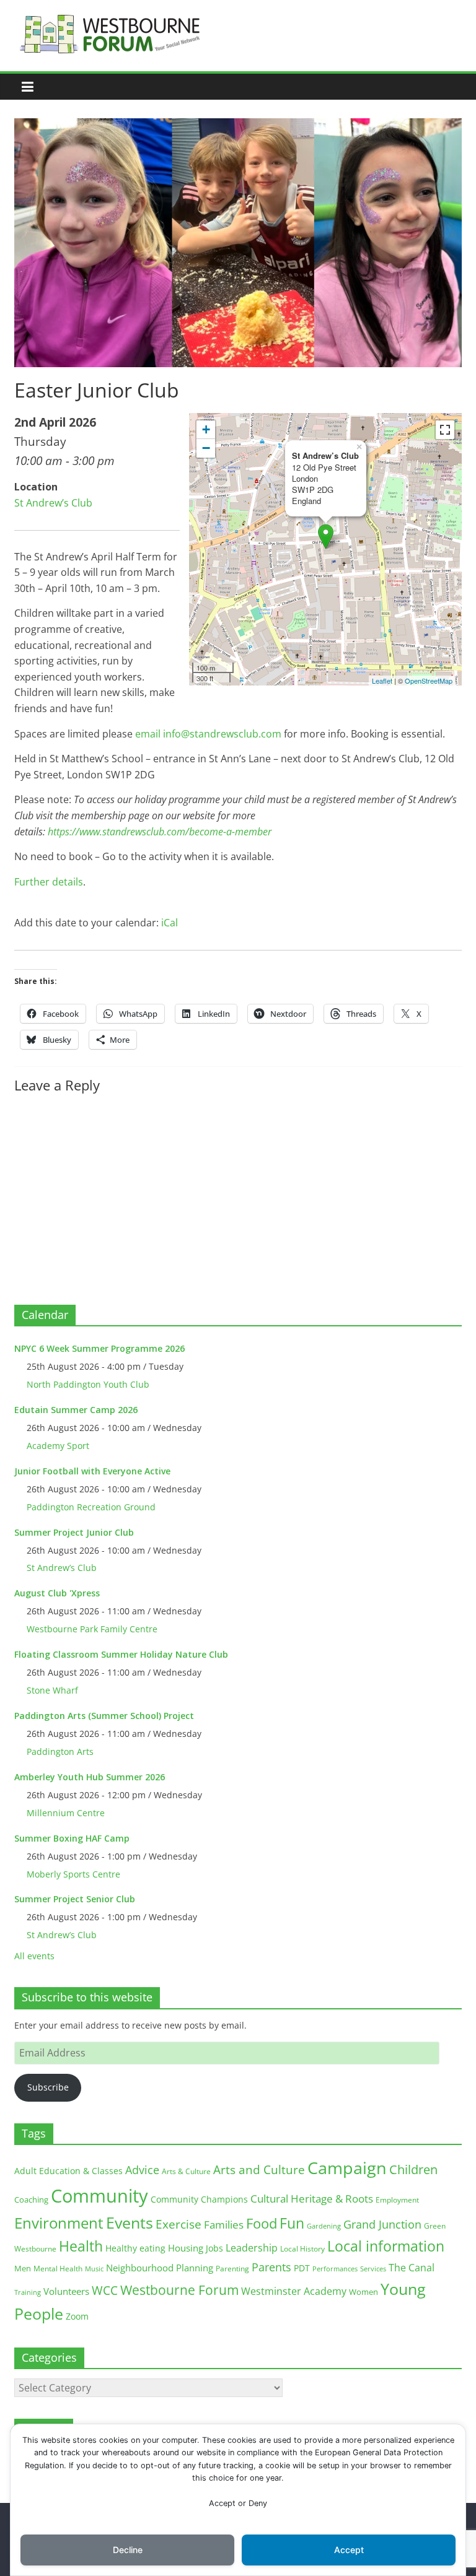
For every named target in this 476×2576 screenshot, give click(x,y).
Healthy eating (135, 2248)
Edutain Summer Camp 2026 (76, 1410)
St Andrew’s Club (53, 503)
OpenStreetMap (429, 681)
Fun (292, 2223)
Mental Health (58, 2269)
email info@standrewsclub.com (208, 734)
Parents (271, 2267)
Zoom (77, 2317)
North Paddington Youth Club (88, 1384)
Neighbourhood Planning (160, 2268)
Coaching (31, 2200)
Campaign (347, 2168)
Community (99, 2196)
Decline (128, 2550)
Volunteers (66, 2291)
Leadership (252, 2248)
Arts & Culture (186, 2171)
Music (94, 2269)
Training (28, 2292)
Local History (302, 2249)
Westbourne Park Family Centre (92, 1629)
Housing (186, 2248)
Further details (49, 882)
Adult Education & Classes (68, 2171)
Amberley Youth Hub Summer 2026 (90, 1777)
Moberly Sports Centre (73, 1874)
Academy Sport (58, 1446)
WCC (105, 2291)
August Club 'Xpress (57, 1593)
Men (23, 2268)
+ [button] (206, 429)
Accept (349, 2550)
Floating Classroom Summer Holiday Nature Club (121, 1654)
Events (130, 2223)
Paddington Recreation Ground (91, 1507)
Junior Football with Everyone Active (92, 1471)
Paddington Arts (60, 1751)
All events (34, 1956)
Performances (335, 2269)
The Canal (412, 2267)
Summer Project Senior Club (75, 1899)
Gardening (324, 2226)
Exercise (178, 2224)
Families (224, 2225)
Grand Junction (382, 2224)
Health (81, 2246)
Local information (386, 2246)
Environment (59, 2223)
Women (364, 2292)
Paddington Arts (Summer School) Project (104, 1716)
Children (413, 2169)
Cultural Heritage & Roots (312, 2199)
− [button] (206, 448)
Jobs (214, 2248)
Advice (142, 2170)
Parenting (232, 2269)
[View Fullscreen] (445, 430)
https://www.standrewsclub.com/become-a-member (160, 832)
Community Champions (199, 2200)
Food (262, 2223)
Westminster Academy (294, 2291)
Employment (397, 2200)
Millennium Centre (66, 1813)
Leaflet (382, 681)
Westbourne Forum (179, 2290)
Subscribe (48, 2087)
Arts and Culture (259, 2170)
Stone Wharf (52, 1690)
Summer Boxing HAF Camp (72, 1838)
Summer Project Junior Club (74, 1532)
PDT (302, 2268)
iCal (170, 923)
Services (373, 2269)
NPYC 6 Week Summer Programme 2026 (99, 1348)
